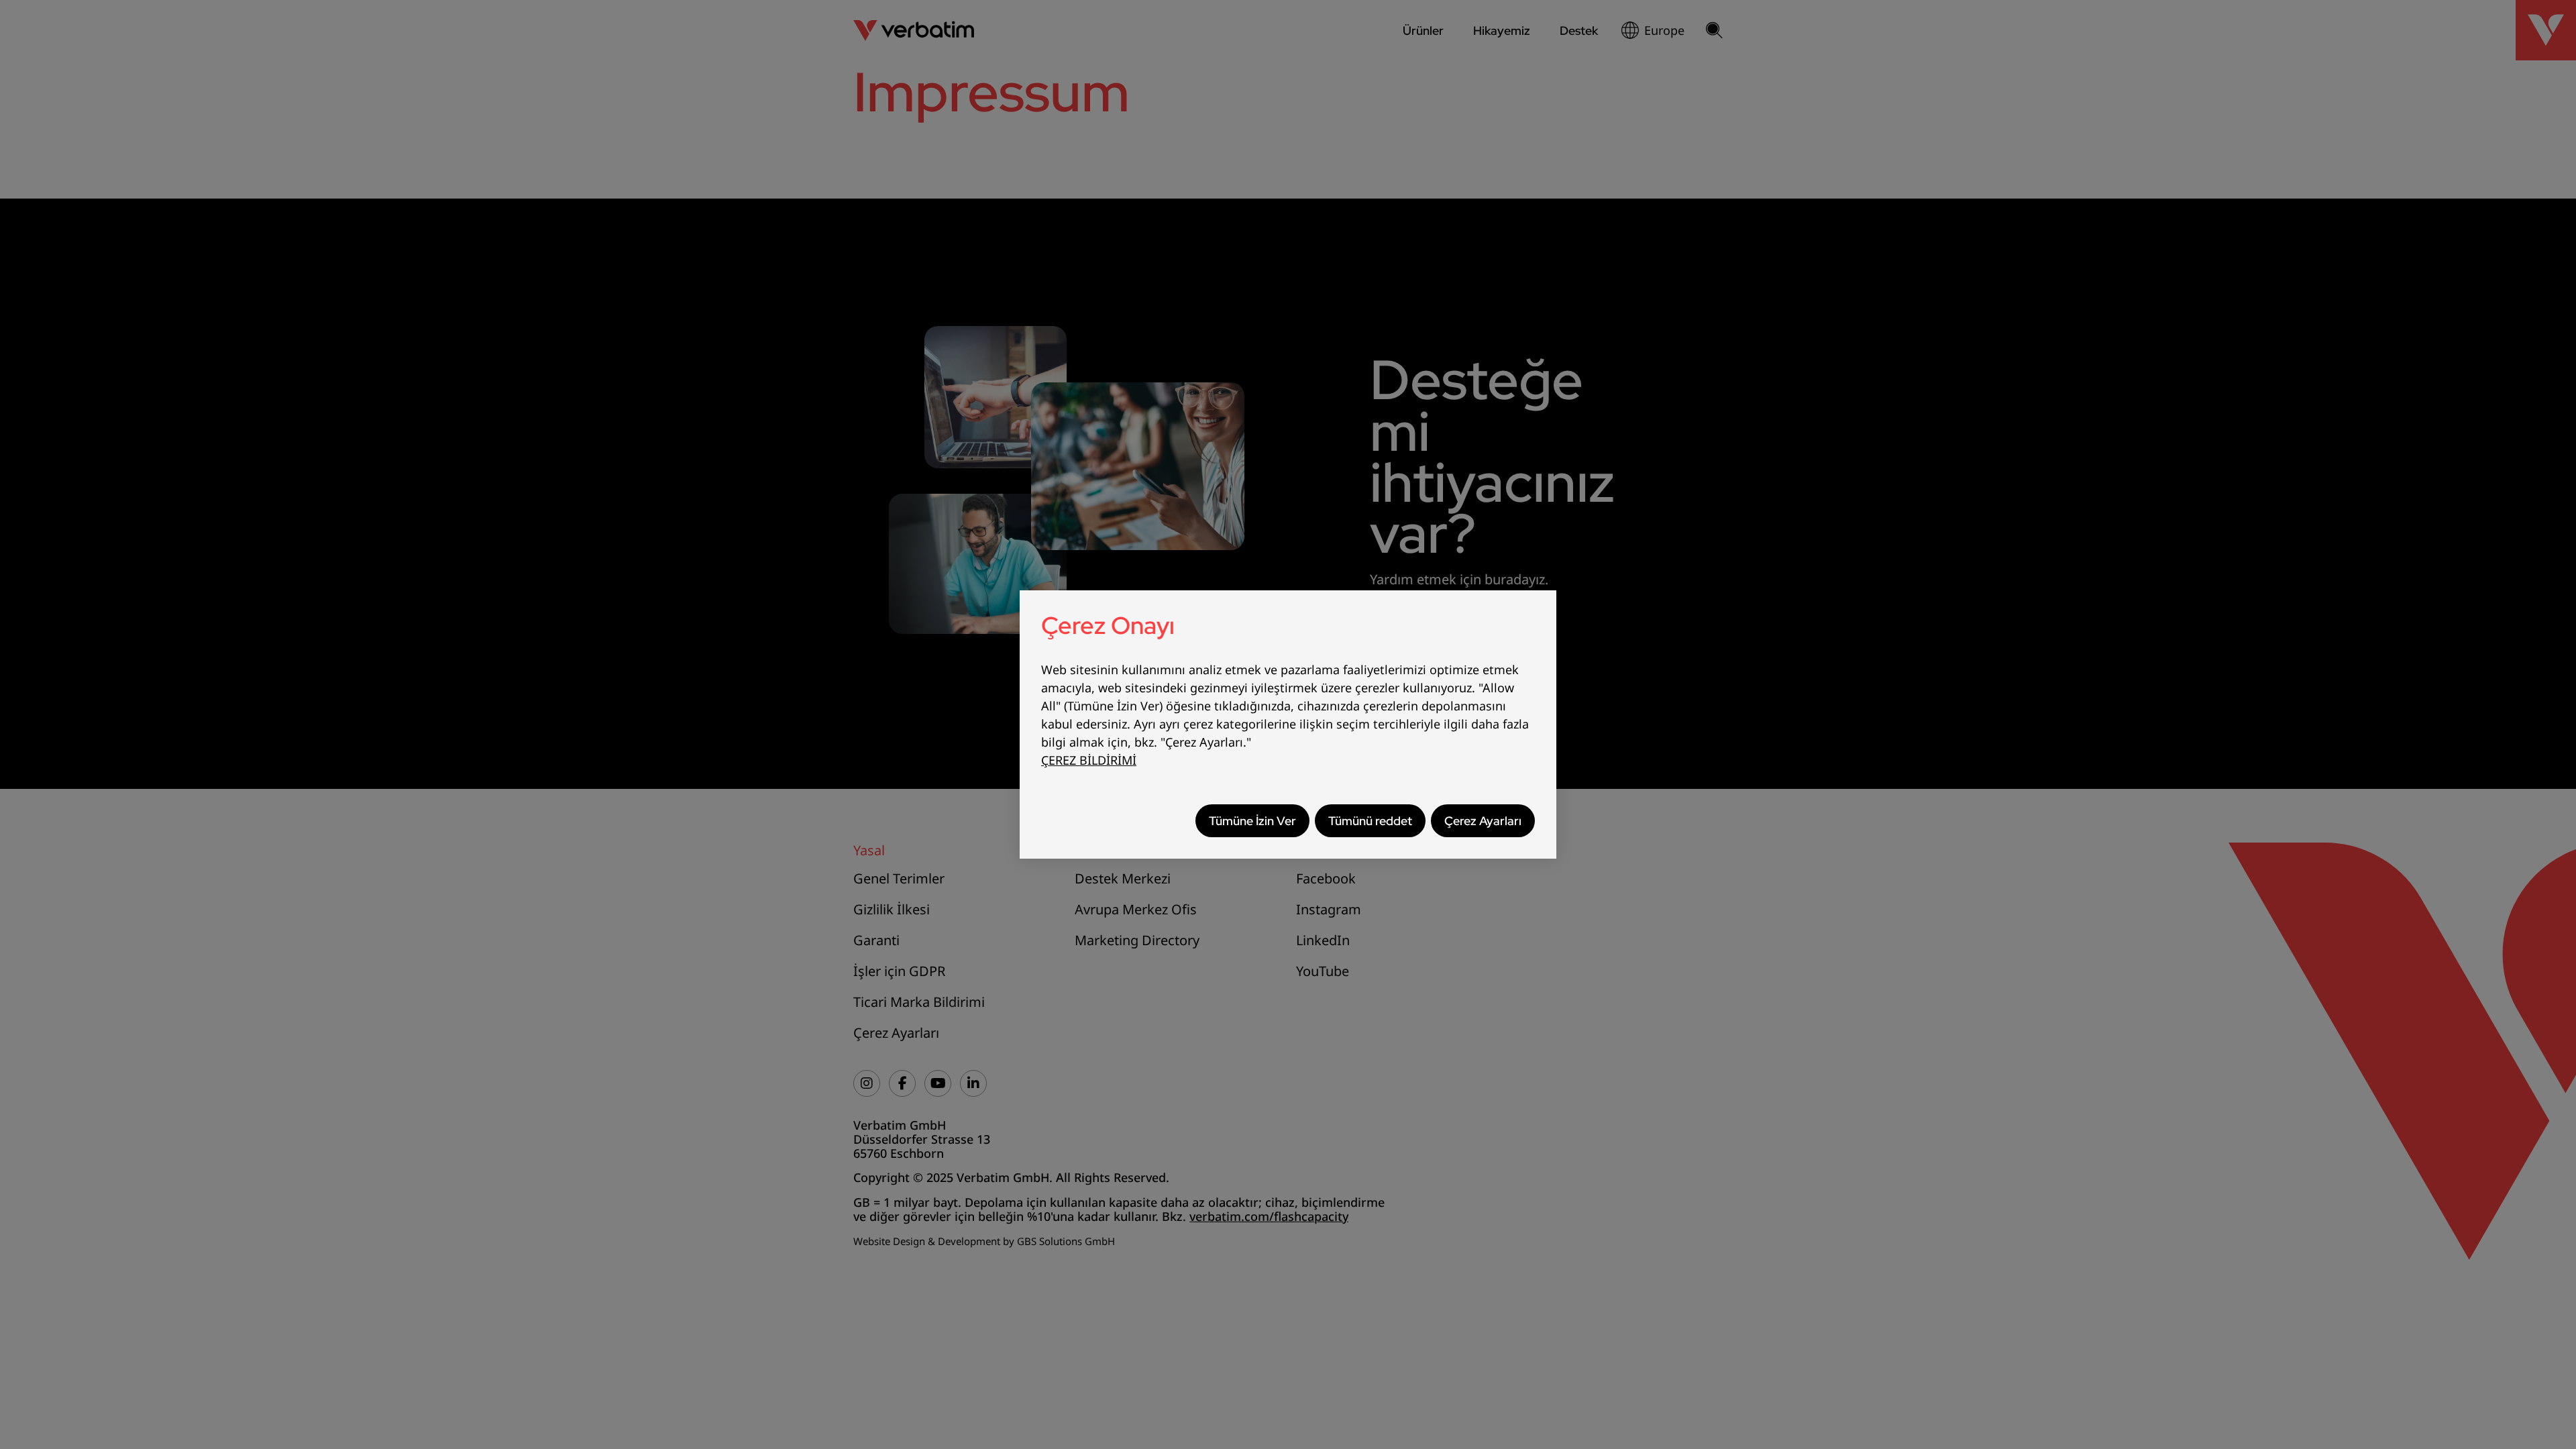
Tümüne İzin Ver (1252, 821)
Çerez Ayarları (1483, 821)
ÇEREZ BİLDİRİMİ (1089, 760)
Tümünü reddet (1370, 821)
